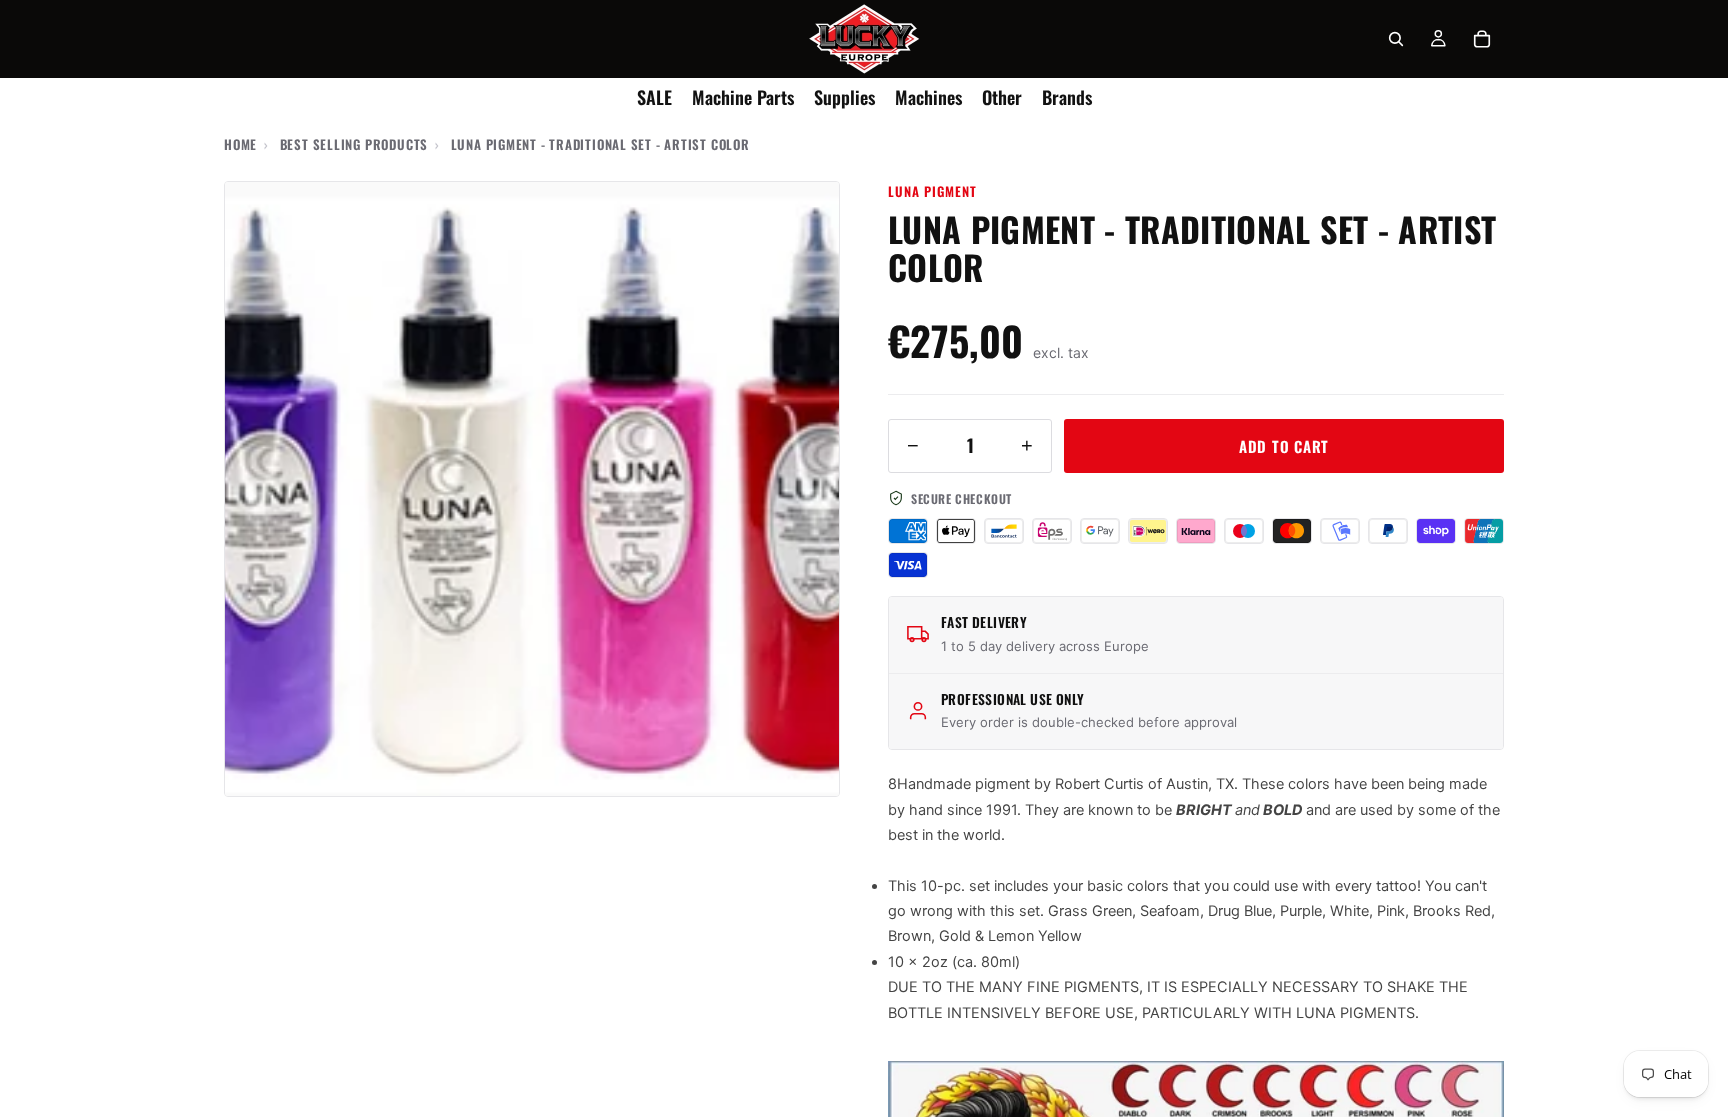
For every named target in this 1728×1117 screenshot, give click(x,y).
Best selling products (354, 144)
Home (240, 144)
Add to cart (1284, 446)
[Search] (1396, 39)
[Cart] (1482, 39)
